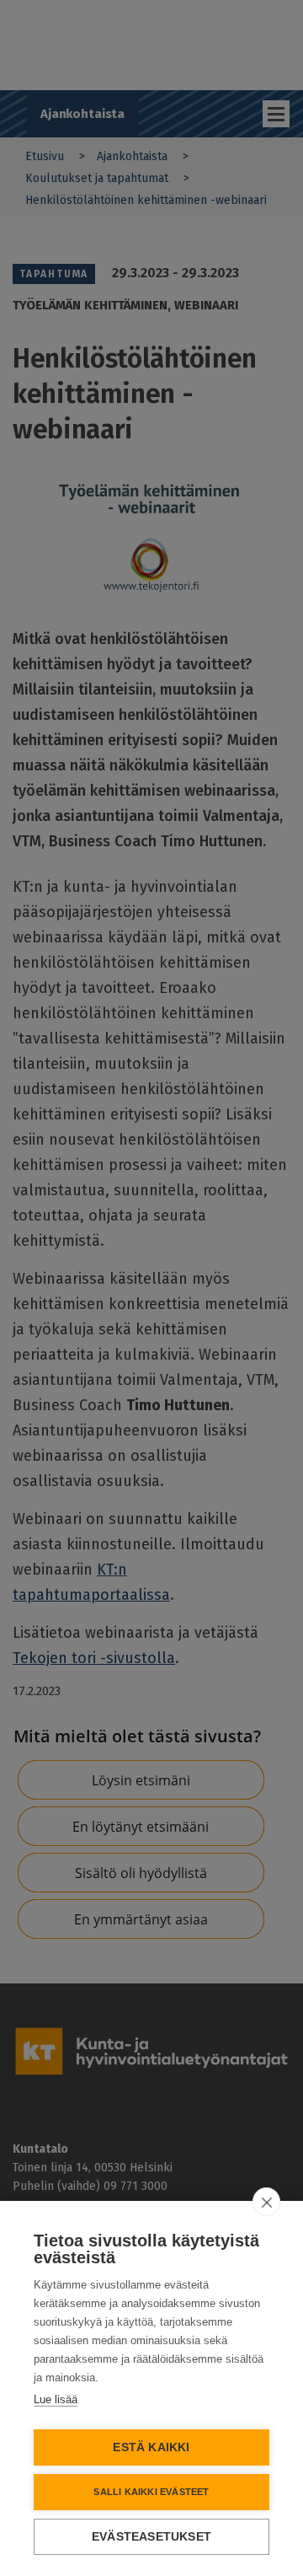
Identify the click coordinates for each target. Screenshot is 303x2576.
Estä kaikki (151, 2447)
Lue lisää (56, 2399)
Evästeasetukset (151, 2537)
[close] (266, 2202)
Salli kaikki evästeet (151, 2492)
